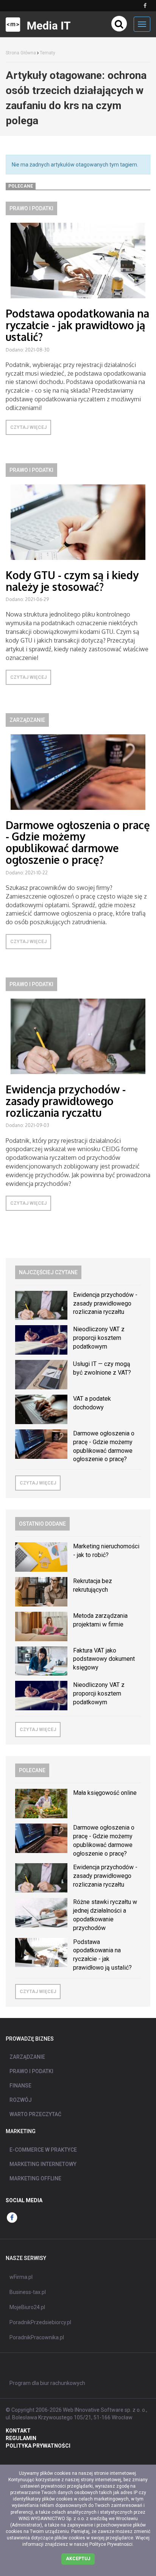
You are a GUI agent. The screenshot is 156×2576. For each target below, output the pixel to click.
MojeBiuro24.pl (27, 2307)
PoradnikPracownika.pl (37, 2337)
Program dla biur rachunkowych (47, 2383)
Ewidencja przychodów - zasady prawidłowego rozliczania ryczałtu (66, 1101)
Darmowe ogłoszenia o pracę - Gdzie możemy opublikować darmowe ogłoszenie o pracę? (78, 842)
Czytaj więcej (28, 427)
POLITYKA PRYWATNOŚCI (38, 2446)
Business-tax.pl (28, 2292)
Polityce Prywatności (111, 2544)
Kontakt (18, 2431)
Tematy (48, 53)
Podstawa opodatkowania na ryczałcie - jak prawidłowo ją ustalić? (77, 325)
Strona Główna (21, 53)
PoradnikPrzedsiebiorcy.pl (40, 2322)
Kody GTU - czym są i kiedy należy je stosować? (72, 581)
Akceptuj (78, 2559)
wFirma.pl (21, 2277)
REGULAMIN (21, 2438)
